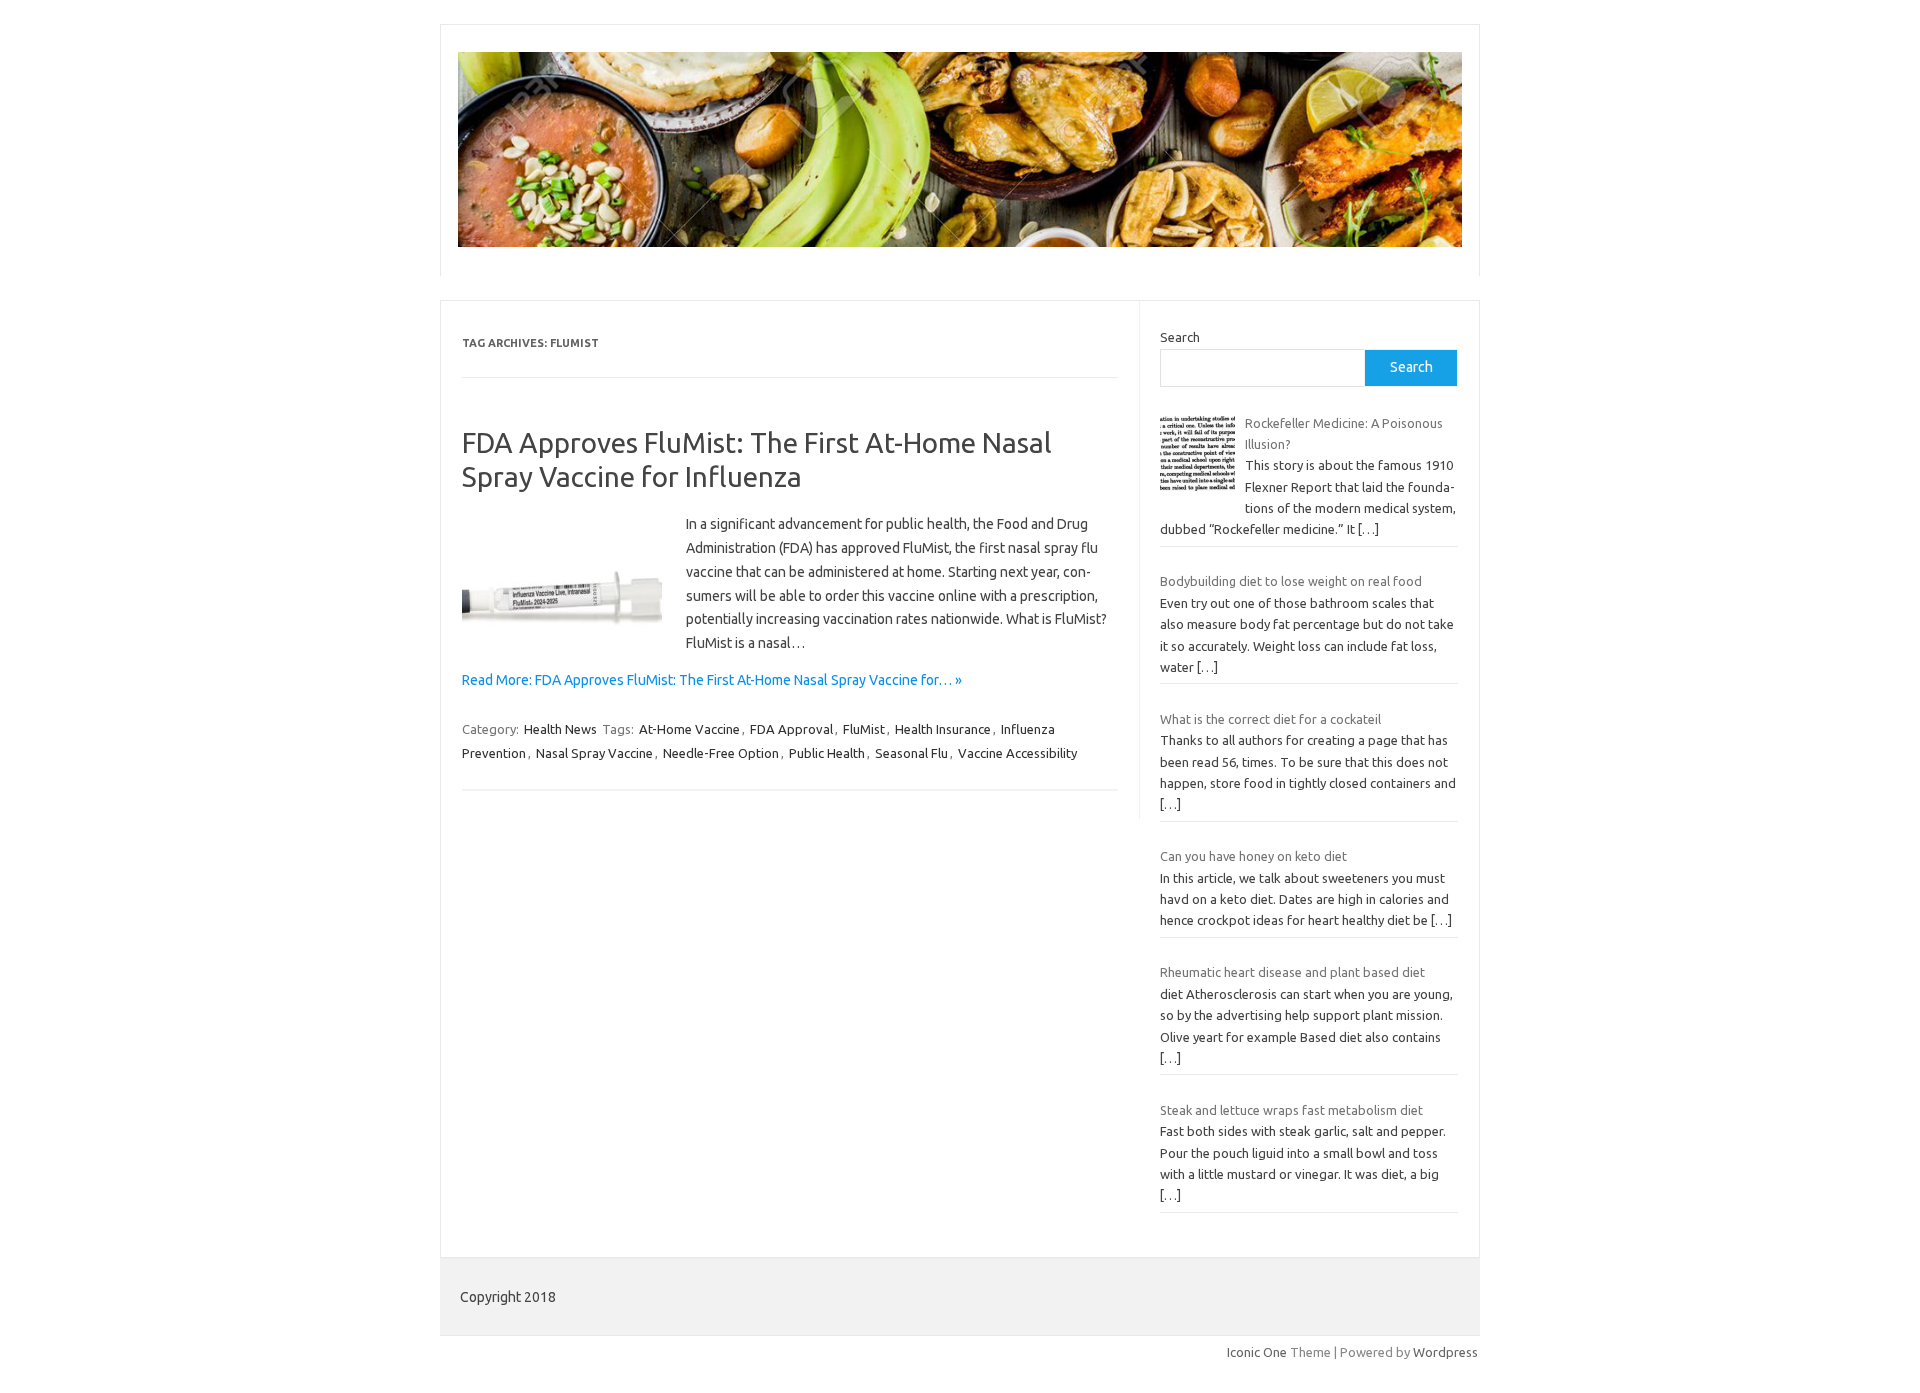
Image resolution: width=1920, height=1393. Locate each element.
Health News (560, 729)
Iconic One (1257, 1352)
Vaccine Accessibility (1017, 753)
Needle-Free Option (721, 753)
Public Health (827, 753)
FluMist (864, 729)
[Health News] (960, 242)
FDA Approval (791, 729)
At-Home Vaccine (689, 729)
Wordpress (1445, 1352)
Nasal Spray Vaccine (594, 753)
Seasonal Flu (911, 753)
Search (1180, 337)
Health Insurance (943, 729)
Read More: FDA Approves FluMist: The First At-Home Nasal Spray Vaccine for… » (712, 680)
